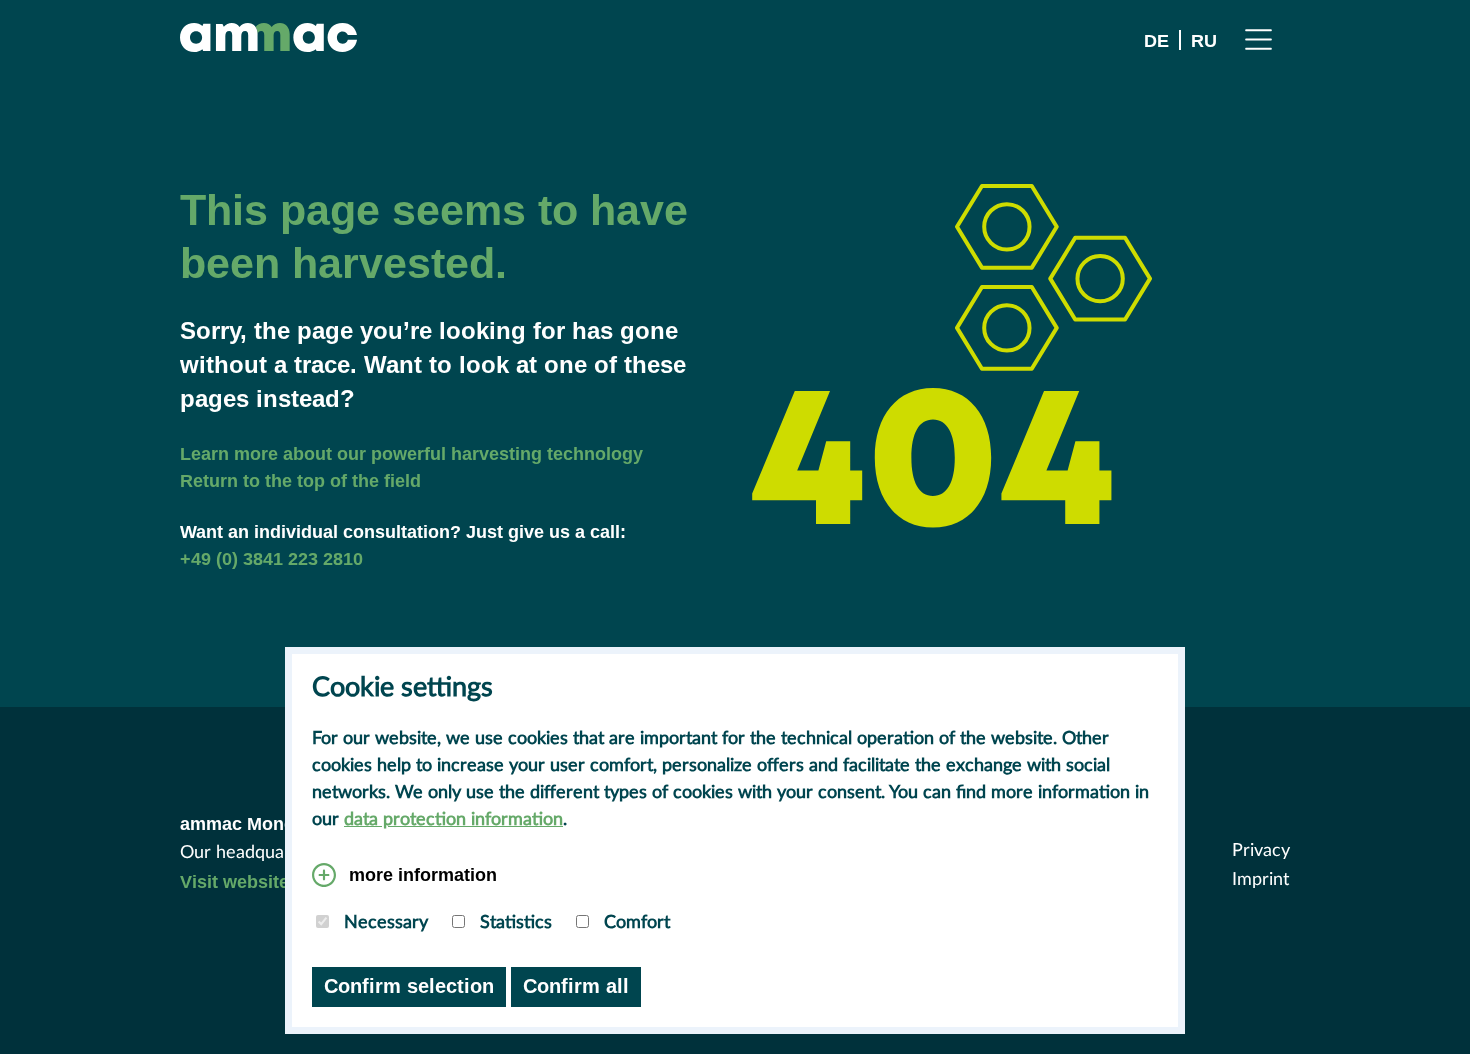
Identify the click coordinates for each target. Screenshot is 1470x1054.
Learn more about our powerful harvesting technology (411, 454)
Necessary (383, 923)
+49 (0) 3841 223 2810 (271, 559)
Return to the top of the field (300, 481)
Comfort (634, 923)
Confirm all (576, 986)
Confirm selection (409, 986)
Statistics (513, 923)
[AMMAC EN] (268, 37)
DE (1156, 40)
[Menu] (1258, 37)
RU (1204, 40)
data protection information (453, 820)
